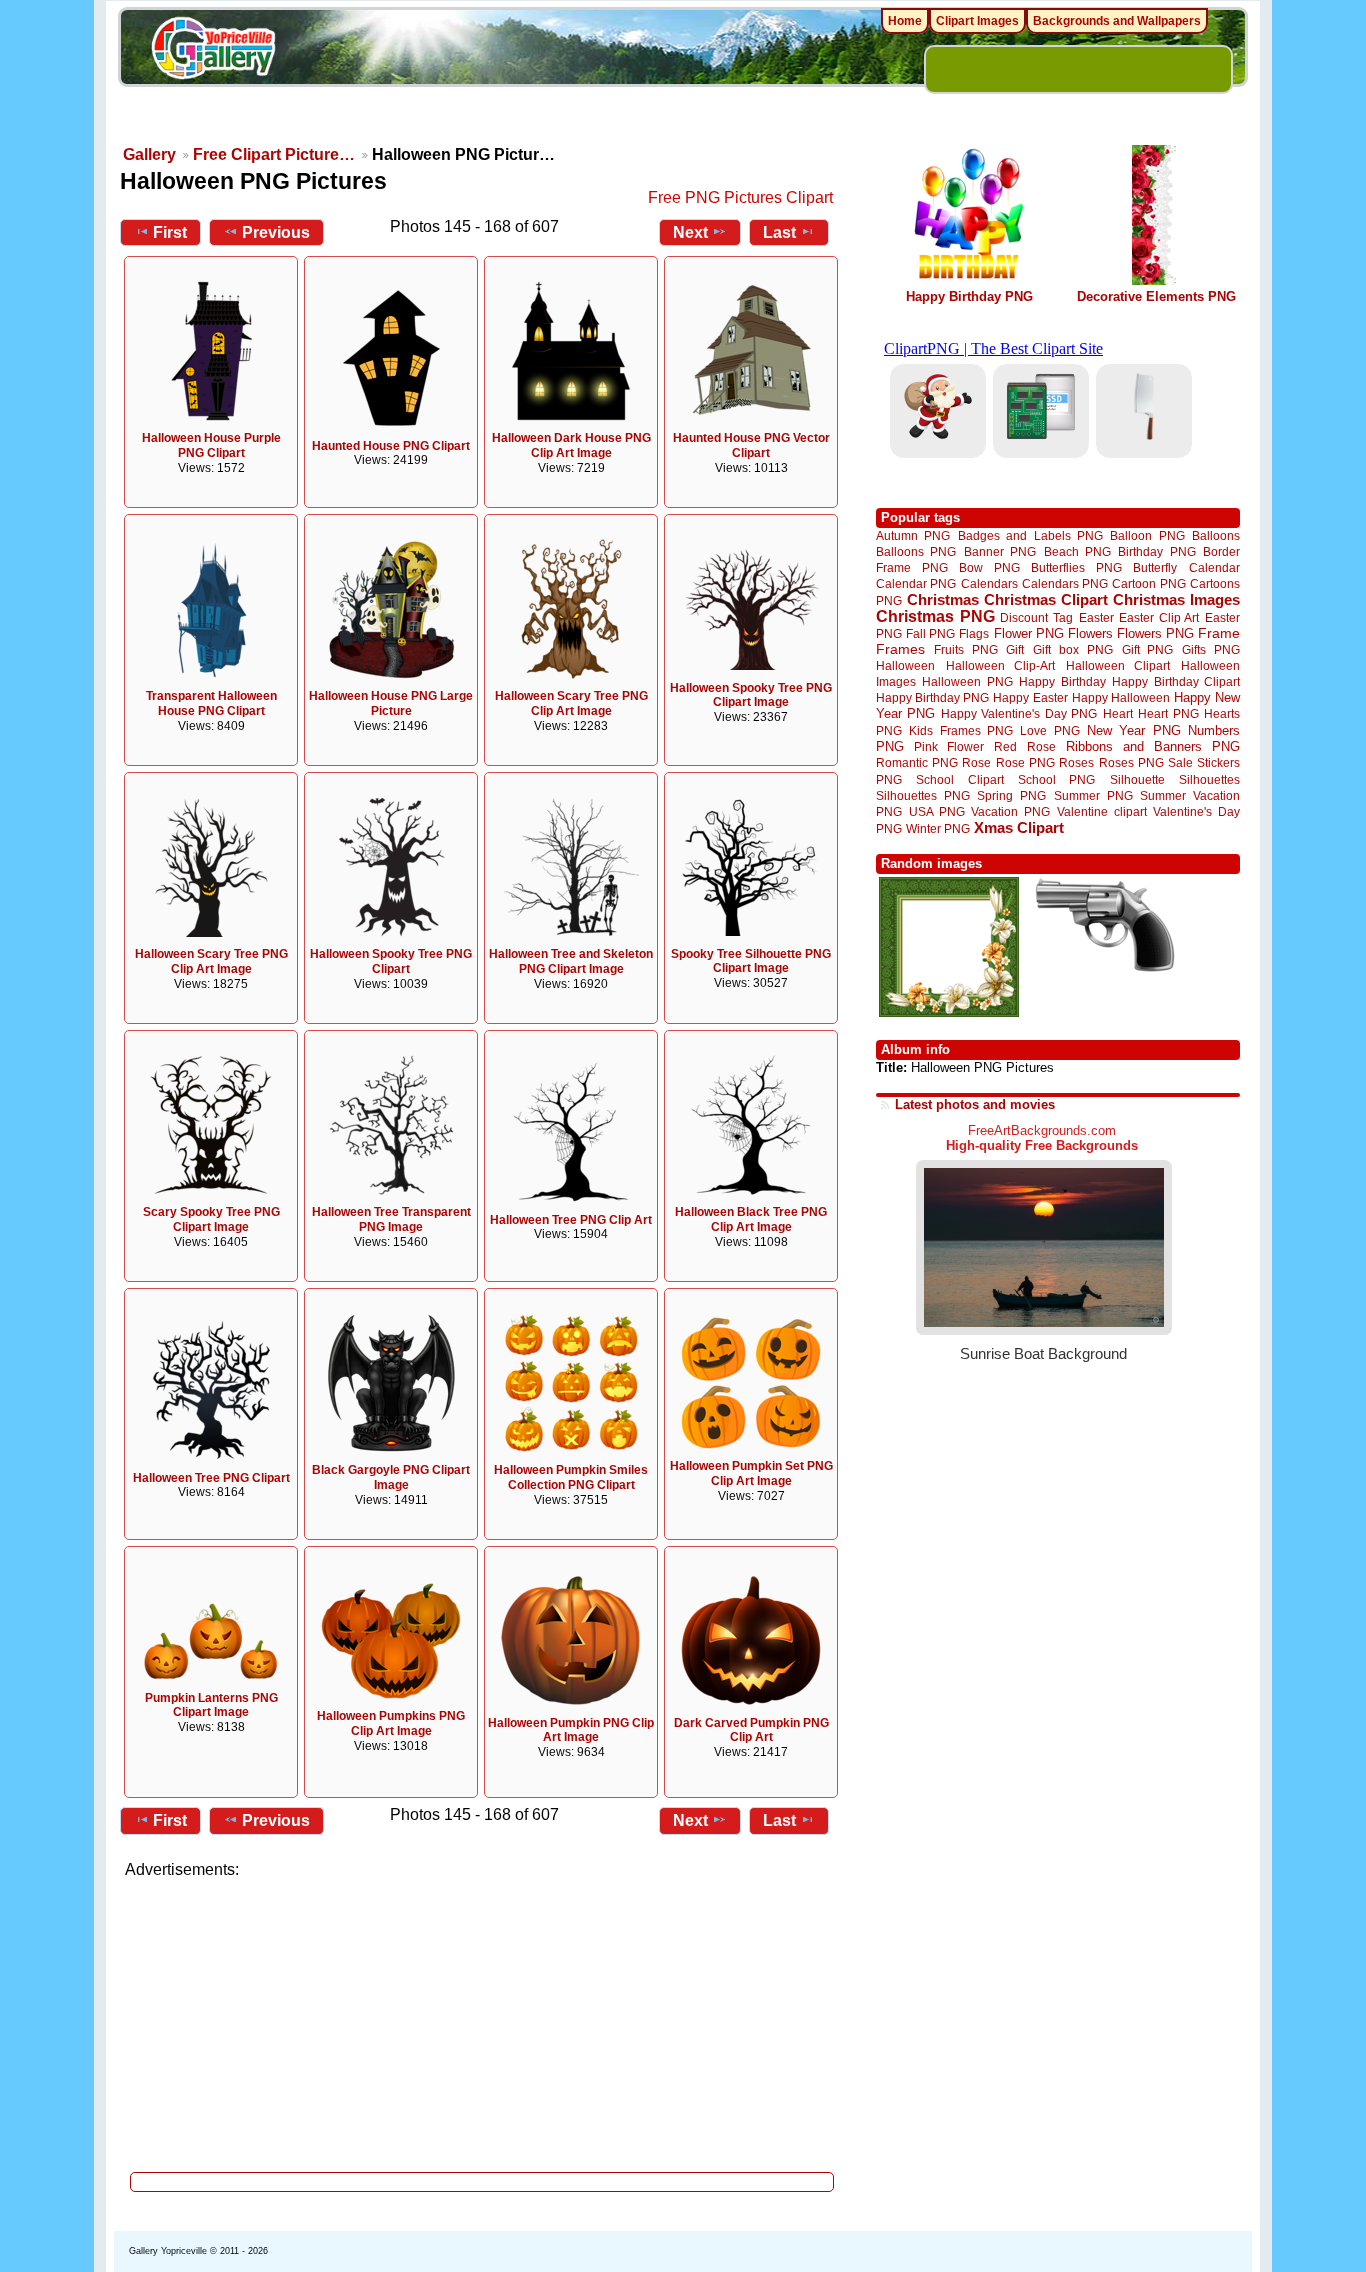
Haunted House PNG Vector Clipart (751, 445)
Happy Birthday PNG (969, 296)
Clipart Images (977, 21)
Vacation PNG (1010, 811)
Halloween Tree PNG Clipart (211, 1478)
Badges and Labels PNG (1030, 535)
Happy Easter (1030, 697)
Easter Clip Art (1159, 617)
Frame (1219, 633)
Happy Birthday (1062, 681)
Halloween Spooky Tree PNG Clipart (391, 961)
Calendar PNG (916, 583)
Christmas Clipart (1046, 599)
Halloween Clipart (1118, 665)
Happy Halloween (1121, 697)
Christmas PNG (935, 616)
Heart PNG (1168, 713)
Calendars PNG (1065, 583)
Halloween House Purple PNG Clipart (211, 445)
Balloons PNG (916, 551)
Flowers (1090, 633)
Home (905, 21)
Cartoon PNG (1148, 583)
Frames (900, 649)
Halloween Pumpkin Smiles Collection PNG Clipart (571, 1477)
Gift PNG (1148, 649)
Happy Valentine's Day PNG (1019, 714)
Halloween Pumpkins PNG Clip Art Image (391, 1723)
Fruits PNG (966, 649)
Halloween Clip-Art (1001, 665)
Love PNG (1049, 731)
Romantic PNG (917, 763)
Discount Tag (1036, 617)
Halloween (905, 665)
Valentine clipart (1102, 811)
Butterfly (1155, 567)
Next (690, 232)
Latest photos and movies (975, 1104)
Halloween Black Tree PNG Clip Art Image (751, 1219)
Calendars (989, 583)
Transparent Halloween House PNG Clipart (211, 703)
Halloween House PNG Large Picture (391, 703)
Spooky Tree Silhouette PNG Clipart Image (751, 961)
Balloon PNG (1147, 535)
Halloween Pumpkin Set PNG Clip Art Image (751, 1473)
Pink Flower (949, 746)
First (170, 232)
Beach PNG (1077, 551)
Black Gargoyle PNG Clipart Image (391, 1477)
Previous (276, 232)
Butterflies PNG (1076, 567)
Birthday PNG (1156, 551)
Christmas (943, 599)
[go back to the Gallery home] (213, 51)
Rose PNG (1025, 763)
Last (779, 232)
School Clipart (959, 779)
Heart (1118, 713)
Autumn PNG (913, 535)
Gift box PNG (1073, 649)
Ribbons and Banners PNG (1153, 746)
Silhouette (1137, 779)
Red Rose (1024, 746)
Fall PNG (930, 633)
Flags (974, 633)
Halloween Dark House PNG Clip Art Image (571, 445)
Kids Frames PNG (961, 730)
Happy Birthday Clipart (1176, 681)
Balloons (1216, 535)
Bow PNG (989, 567)
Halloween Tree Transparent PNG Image (391, 1219)
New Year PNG (1134, 730)
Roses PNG (1131, 763)
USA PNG (937, 811)
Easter (1096, 617)
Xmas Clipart (1019, 827)
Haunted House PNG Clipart (391, 446)
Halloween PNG (967, 681)
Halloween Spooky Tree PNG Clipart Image (751, 695)
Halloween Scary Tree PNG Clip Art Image (571, 703)
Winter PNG (938, 828)
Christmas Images (1176, 599)
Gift (1015, 649)
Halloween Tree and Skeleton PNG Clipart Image (571, 961)
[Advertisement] (483, 2020)
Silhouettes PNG (923, 795)
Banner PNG (1000, 551)
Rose (976, 763)
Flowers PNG (1155, 633)
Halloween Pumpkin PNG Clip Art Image (571, 1730)
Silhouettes (1209, 779)
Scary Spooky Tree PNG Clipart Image (211, 1219)
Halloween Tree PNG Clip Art (571, 1220)
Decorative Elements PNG (1156, 296)
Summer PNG (1093, 795)
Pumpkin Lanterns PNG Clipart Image (211, 1705)
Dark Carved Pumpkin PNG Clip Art (751, 1730)
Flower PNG (1029, 633)
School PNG (1056, 779)
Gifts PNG (1211, 649)
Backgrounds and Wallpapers (1117, 21)
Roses (1076, 763)
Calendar (1214, 567)
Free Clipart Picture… (274, 154)
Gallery (149, 154)
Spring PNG (1011, 795)
